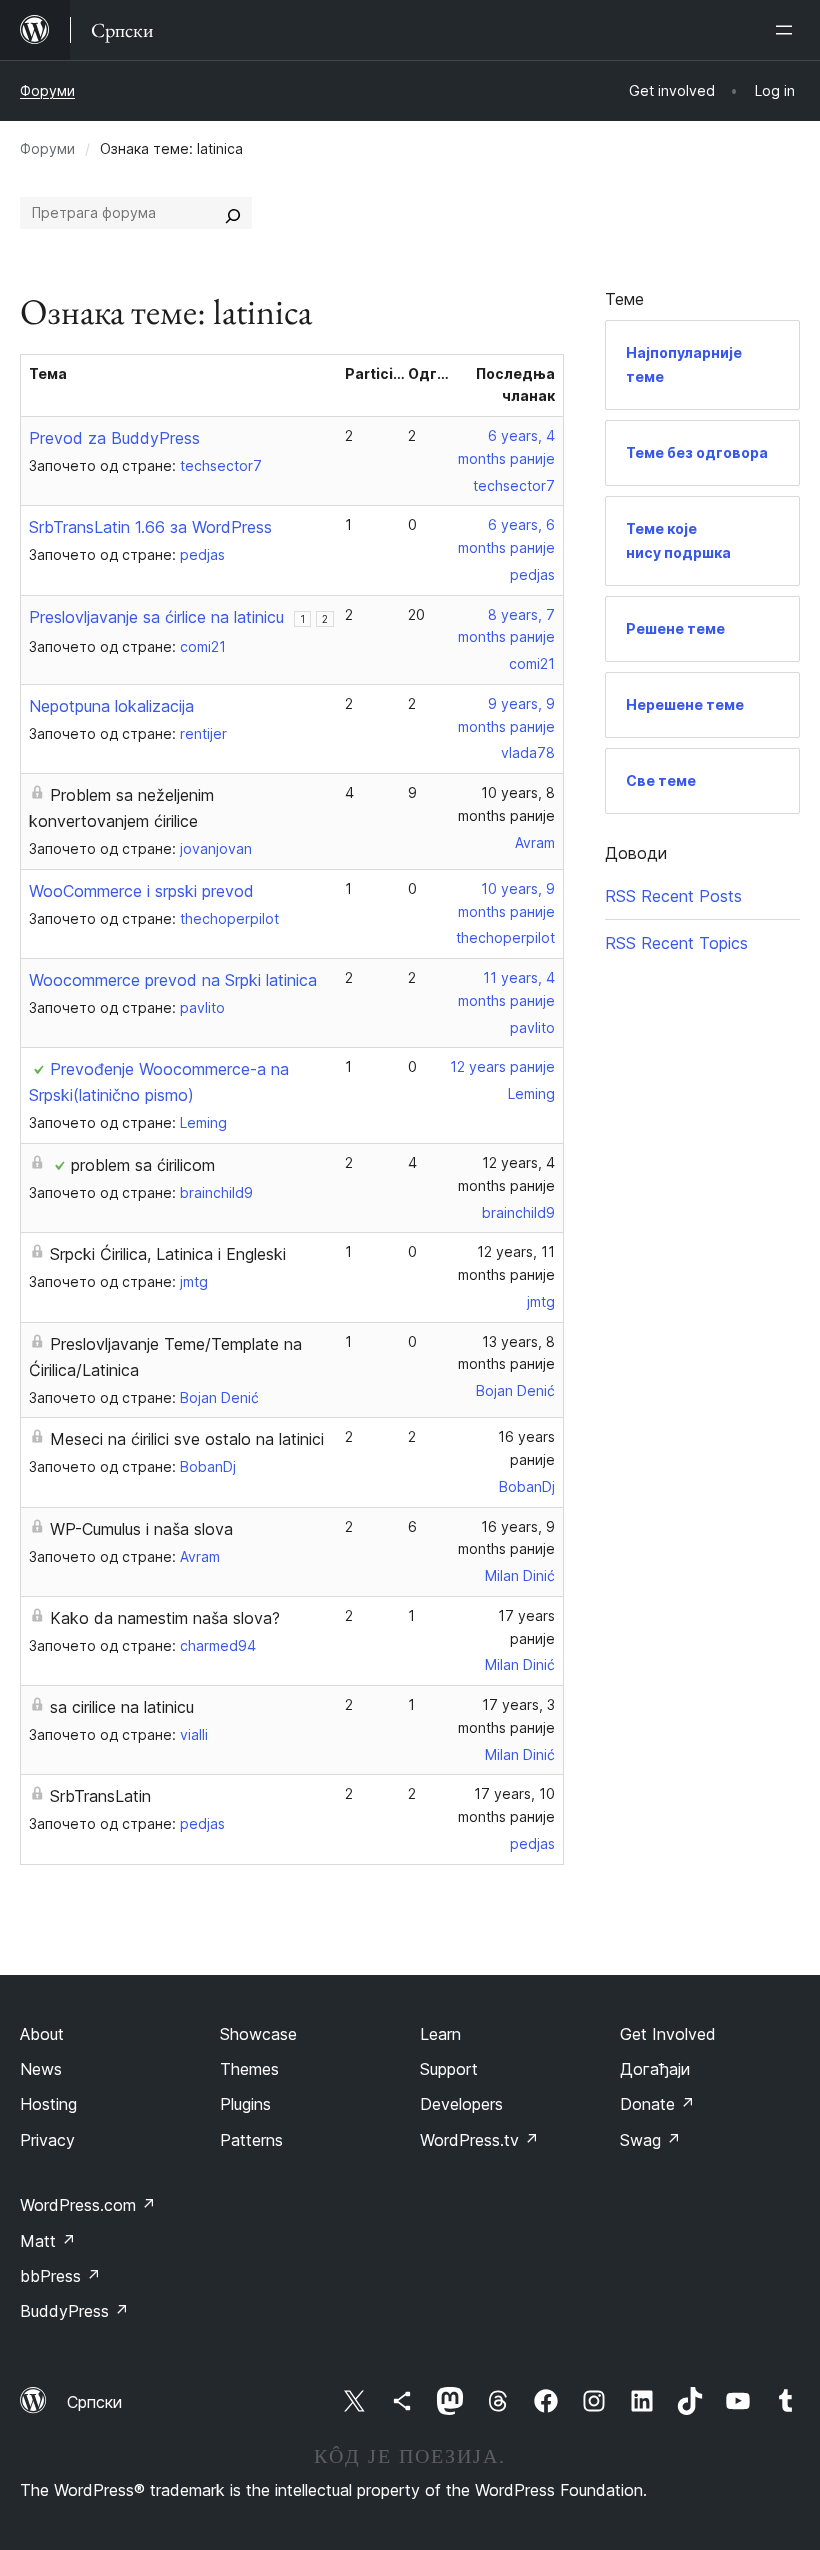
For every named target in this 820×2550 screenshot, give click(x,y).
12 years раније (502, 1066)
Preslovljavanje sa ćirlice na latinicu (156, 617)
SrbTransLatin (100, 1796)
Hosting (48, 2104)
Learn (440, 2034)
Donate (657, 2104)
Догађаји (655, 2069)
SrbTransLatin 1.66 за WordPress (150, 527)
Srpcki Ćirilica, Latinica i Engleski (168, 1254)
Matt (48, 2241)
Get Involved (668, 2034)
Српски (94, 2402)
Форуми (47, 90)
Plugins (245, 2104)
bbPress (60, 2276)
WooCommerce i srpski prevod (141, 891)
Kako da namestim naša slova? (165, 1618)
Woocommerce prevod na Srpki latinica (173, 980)
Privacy (47, 2140)
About (42, 2034)
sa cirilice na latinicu (122, 1707)
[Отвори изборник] (788, 30)
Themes (249, 2069)
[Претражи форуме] (233, 213)
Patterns (251, 2140)
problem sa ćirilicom (143, 1165)
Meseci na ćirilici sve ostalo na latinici (187, 1439)
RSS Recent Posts (673, 896)
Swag (650, 2140)
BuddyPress (74, 2311)
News (41, 2069)
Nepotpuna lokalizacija (111, 706)
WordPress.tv (479, 2140)
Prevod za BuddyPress (114, 438)
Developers (461, 2104)
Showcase (258, 2034)
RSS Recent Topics (676, 943)
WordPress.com (88, 2205)
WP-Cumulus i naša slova (141, 1529)
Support (449, 2069)
